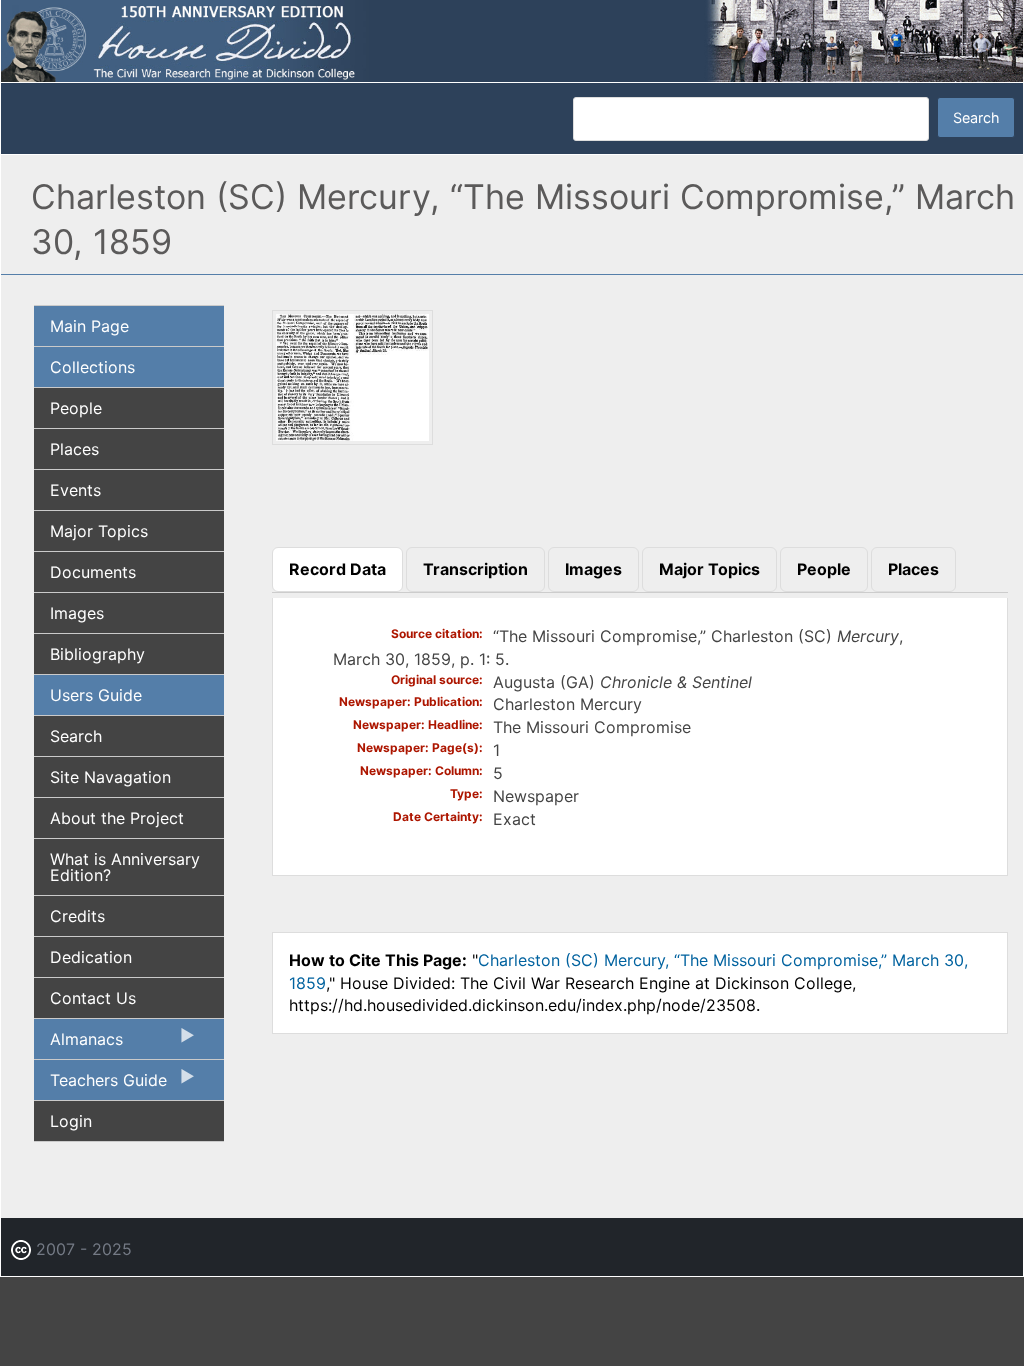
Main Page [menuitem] (89, 326)
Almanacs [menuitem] (78, 1044)
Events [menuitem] (75, 490)
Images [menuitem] (77, 613)
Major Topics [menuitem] (99, 531)
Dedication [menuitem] (91, 957)
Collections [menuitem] (92, 367)
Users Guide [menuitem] (96, 695)
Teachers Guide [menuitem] (100, 1085)
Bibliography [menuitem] (97, 654)
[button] (353, 438)
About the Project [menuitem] (117, 818)
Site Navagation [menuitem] (110, 777)
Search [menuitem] (76, 736)
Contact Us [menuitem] (93, 998)
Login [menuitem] (71, 1121)
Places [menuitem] (74, 449)
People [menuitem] (76, 408)
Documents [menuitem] (93, 572)
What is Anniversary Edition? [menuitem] (125, 867)
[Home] (512, 40)
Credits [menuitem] (77, 916)
